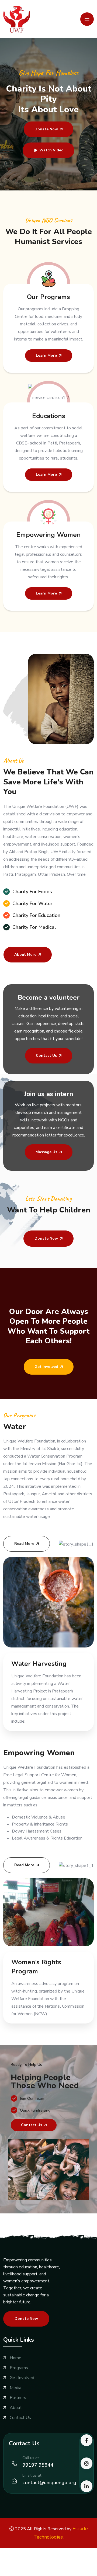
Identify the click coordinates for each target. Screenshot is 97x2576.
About (16, 2408)
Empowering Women (48, 535)
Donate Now (46, 129)
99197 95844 (38, 2465)
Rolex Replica (47, 2551)
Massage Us (46, 1152)
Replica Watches (16, 2551)
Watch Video (51, 150)
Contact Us (46, 1056)
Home (15, 2358)
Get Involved (46, 1367)
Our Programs (48, 297)
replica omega (43, 2565)
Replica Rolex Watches (22, 2558)
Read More (24, 1544)
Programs (19, 2368)
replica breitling (15, 2565)
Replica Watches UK (65, 2558)
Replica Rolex (74, 2551)
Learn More (46, 355)
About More (25, 955)
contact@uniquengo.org (49, 2483)
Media (15, 2388)
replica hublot (71, 2565)
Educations (49, 416)
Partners (18, 2398)
